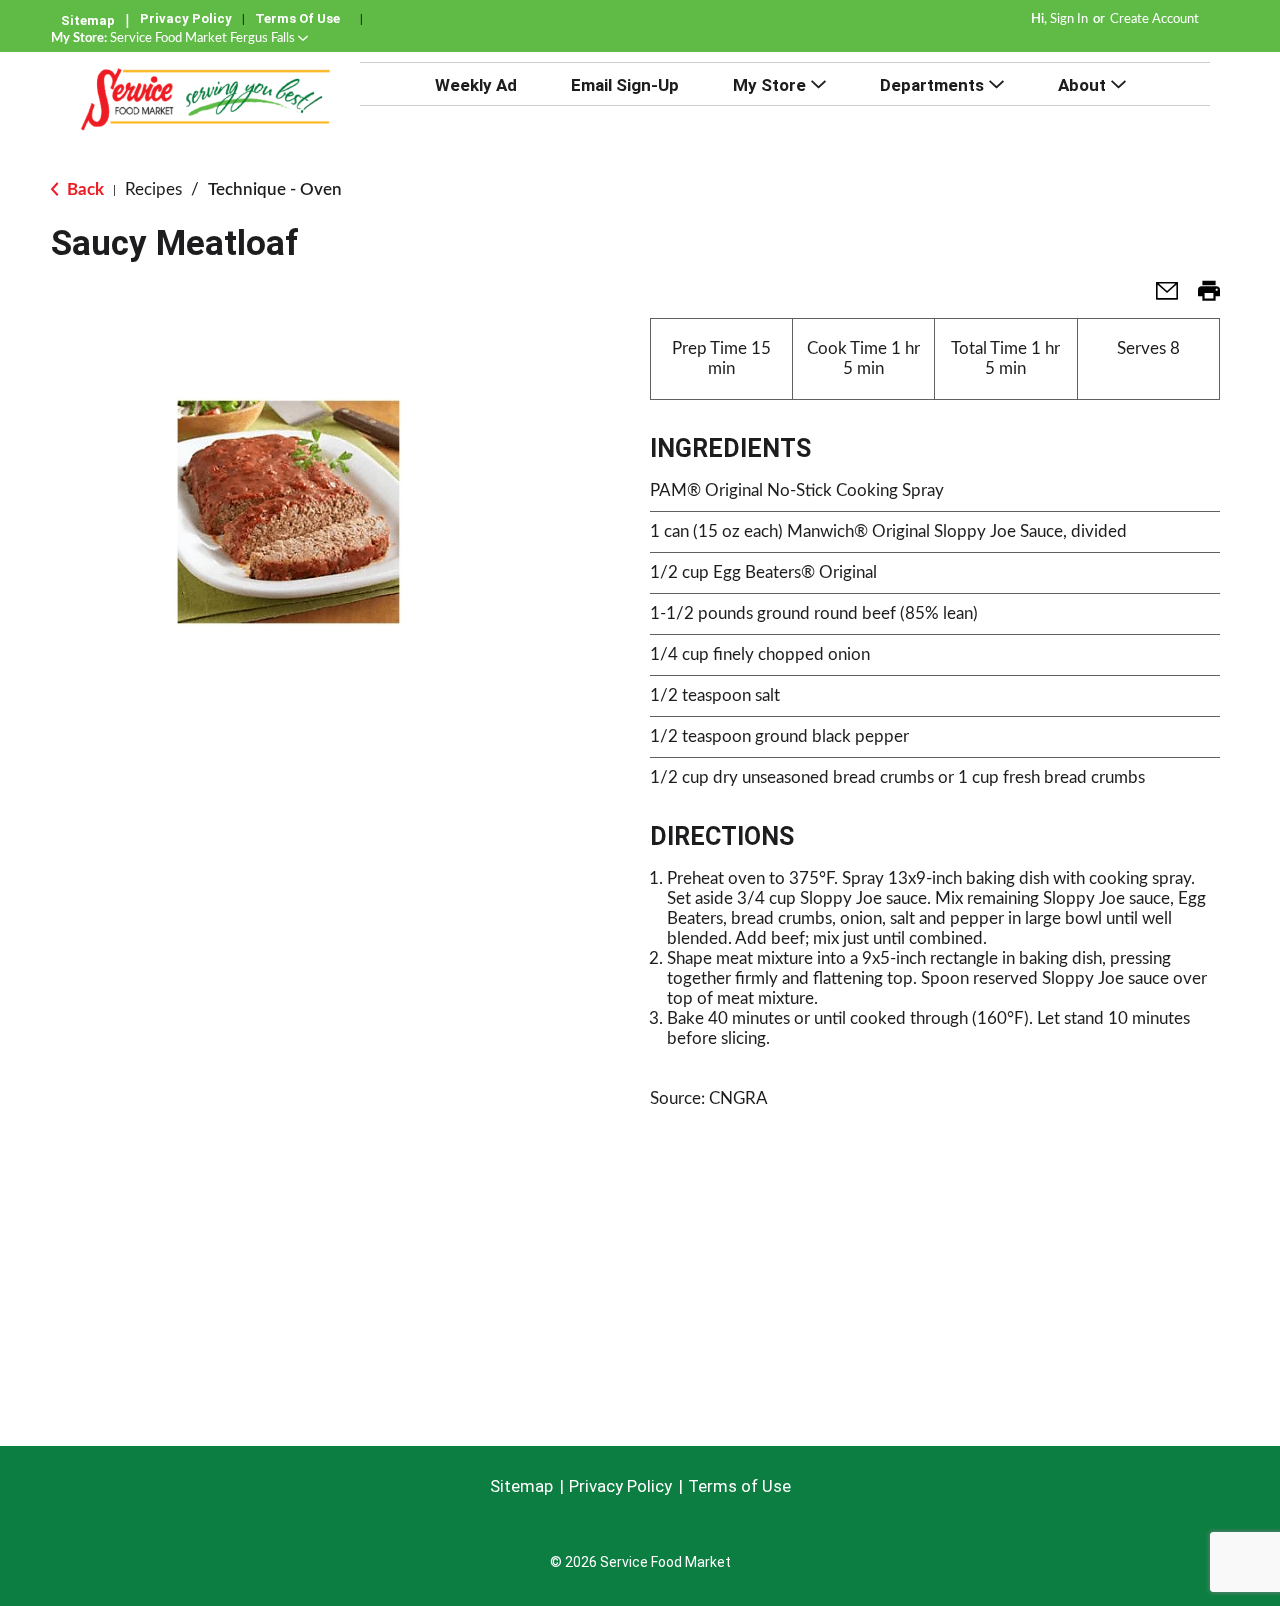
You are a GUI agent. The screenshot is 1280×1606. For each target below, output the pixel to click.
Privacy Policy (186, 18)
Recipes (153, 189)
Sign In (1069, 19)
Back (83, 189)
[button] (209, 38)
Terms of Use (297, 18)
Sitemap (88, 20)
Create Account (1154, 19)
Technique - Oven (275, 189)
